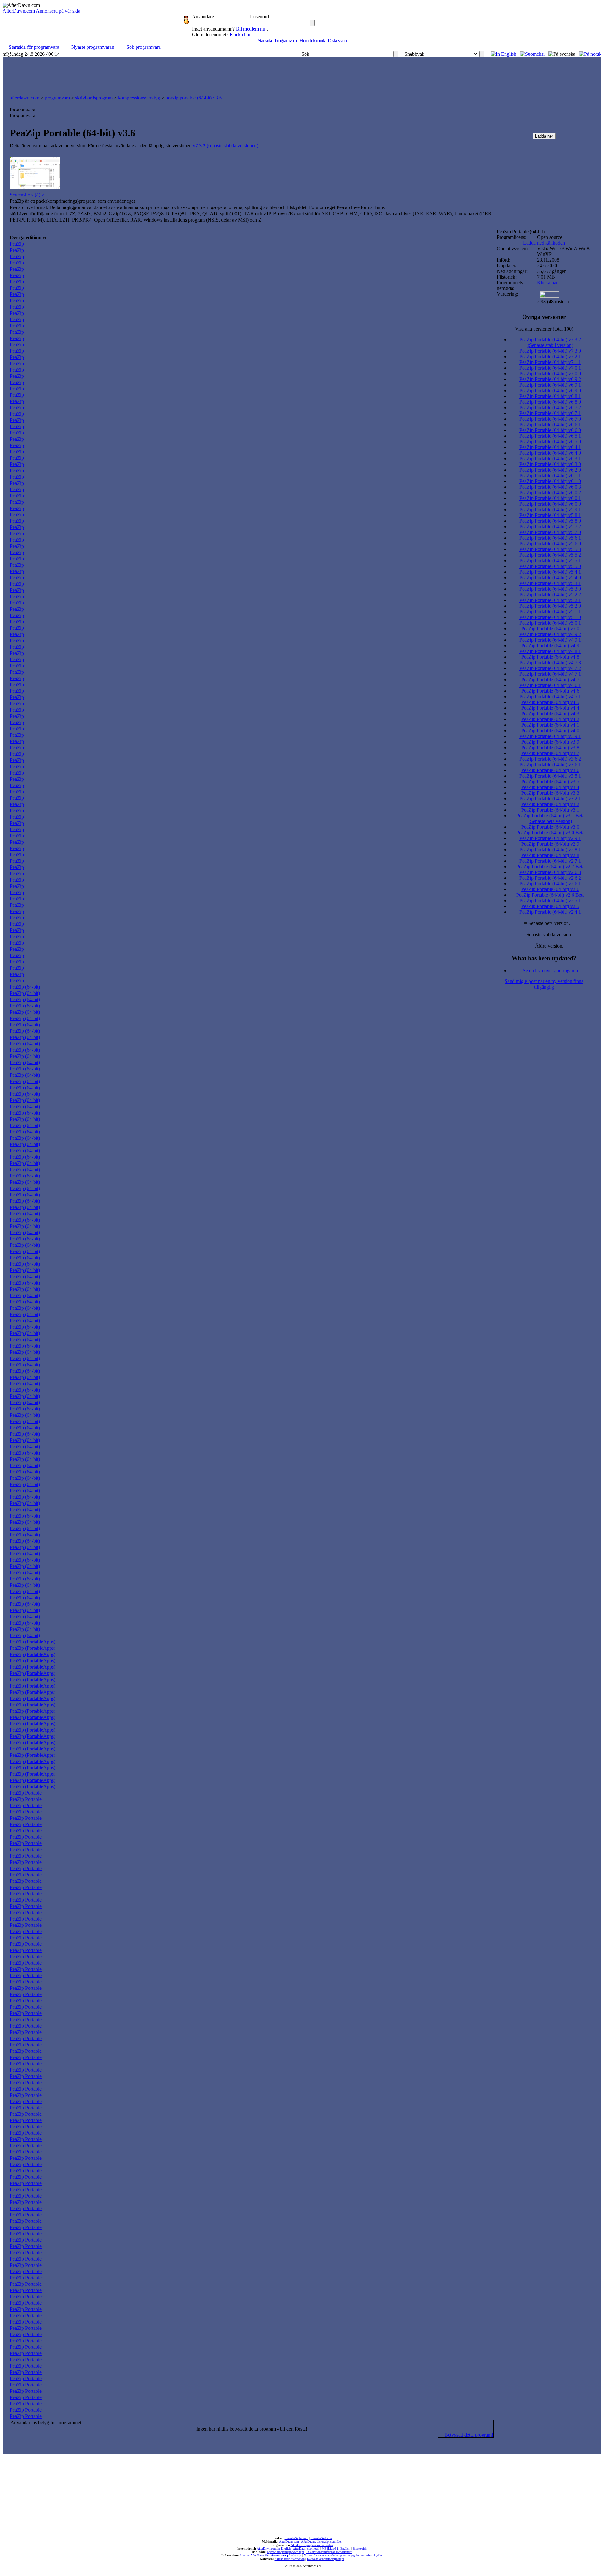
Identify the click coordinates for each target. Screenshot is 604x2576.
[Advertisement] (302, 75)
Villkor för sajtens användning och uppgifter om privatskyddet (343, 2555)
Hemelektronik (312, 40)
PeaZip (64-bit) (25, 987)
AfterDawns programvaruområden (312, 2545)
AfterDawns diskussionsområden (322, 2542)
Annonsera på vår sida (58, 11)
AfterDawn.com (19, 11)
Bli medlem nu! (251, 29)
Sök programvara (144, 47)
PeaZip (17, 244)
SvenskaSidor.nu (321, 2538)
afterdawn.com (25, 98)
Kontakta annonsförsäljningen (326, 2559)
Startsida (265, 40)
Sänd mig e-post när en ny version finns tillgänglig (544, 984)
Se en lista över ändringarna (550, 970)
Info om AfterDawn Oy (254, 2555)
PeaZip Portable (26, 1793)
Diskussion (337, 40)
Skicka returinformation (290, 2559)
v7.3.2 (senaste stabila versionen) (226, 146)
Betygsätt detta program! (468, 2435)
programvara (57, 98)
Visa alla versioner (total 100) (544, 329)
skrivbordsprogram (94, 98)
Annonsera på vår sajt (286, 2555)
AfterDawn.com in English (274, 2548)
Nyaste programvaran (93, 47)
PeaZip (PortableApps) (33, 1642)
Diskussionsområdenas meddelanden (329, 2552)
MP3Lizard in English (336, 2548)
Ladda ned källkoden (544, 243)
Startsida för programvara (34, 47)
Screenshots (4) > (27, 195)
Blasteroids (360, 2548)
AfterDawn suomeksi (306, 2548)
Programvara (286, 40)
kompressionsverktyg (139, 98)
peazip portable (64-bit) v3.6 (194, 98)
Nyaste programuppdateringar (285, 2552)
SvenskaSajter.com (296, 2538)
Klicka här (240, 34)
